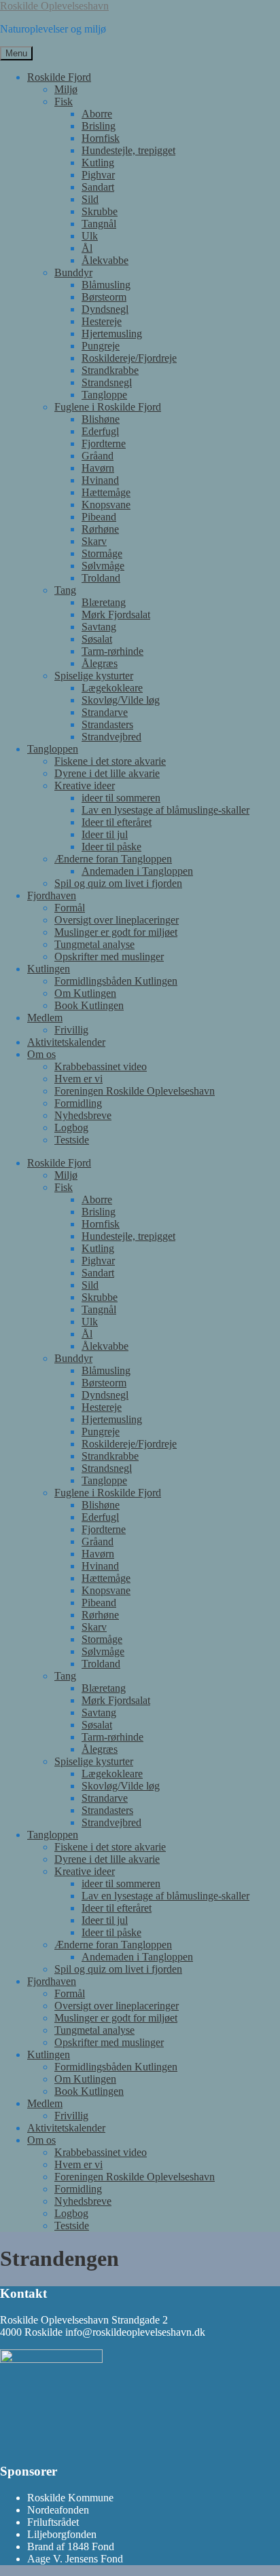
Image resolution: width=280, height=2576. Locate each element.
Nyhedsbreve (83, 1115)
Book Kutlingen (89, 1005)
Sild (90, 199)
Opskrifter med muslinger (109, 956)
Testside (72, 1140)
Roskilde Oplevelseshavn (54, 6)
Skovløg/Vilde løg (121, 700)
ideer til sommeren (121, 798)
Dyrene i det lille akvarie (107, 773)
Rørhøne (100, 529)
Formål (70, 908)
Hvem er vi (78, 1079)
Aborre (97, 114)
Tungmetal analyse (94, 944)
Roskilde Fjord (59, 77)
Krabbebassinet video (101, 1066)
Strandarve (105, 712)
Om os (41, 1054)
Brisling (99, 126)
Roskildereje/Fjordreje (129, 358)
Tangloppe (104, 395)
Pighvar (98, 175)
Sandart (98, 187)
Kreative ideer (85, 785)
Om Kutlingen (85, 993)
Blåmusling (106, 285)
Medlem (45, 1018)
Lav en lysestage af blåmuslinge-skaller (165, 810)
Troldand (101, 578)
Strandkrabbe (110, 370)
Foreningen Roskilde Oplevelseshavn (135, 1091)
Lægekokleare (112, 688)
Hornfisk (101, 138)
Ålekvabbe (105, 260)
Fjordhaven (52, 895)
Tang (65, 590)
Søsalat (97, 639)
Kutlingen (49, 969)
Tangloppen (53, 749)
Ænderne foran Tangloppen (113, 859)
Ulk (90, 236)
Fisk (64, 101)
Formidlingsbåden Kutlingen (116, 981)
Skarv (94, 541)
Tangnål (99, 224)
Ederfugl (100, 431)
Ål (87, 248)
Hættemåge (106, 492)
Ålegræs (100, 663)
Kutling (98, 163)
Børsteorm (104, 297)
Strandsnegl (107, 382)
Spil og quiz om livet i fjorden (118, 883)
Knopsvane (106, 505)
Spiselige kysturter (94, 676)
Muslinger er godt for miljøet (116, 932)
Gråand (98, 456)
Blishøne (101, 419)
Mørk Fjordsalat (116, 614)
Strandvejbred (111, 737)
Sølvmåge (103, 566)
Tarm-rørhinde (112, 651)
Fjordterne (104, 443)
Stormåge (102, 553)
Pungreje (101, 346)
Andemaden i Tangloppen (137, 871)
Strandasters (107, 724)
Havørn (98, 468)
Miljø (66, 89)
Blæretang (104, 602)
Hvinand (100, 480)
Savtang (99, 627)
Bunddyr (73, 272)
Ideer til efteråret (117, 822)
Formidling (78, 1103)
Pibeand (99, 517)
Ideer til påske (111, 847)
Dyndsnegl (105, 309)
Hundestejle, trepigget (128, 150)
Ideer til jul (105, 834)
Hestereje (102, 321)
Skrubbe (100, 211)
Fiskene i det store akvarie (110, 761)
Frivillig (71, 1030)
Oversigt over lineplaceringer (117, 920)
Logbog (71, 1128)
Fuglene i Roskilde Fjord (108, 407)
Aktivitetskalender (66, 1042)
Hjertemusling (112, 334)
